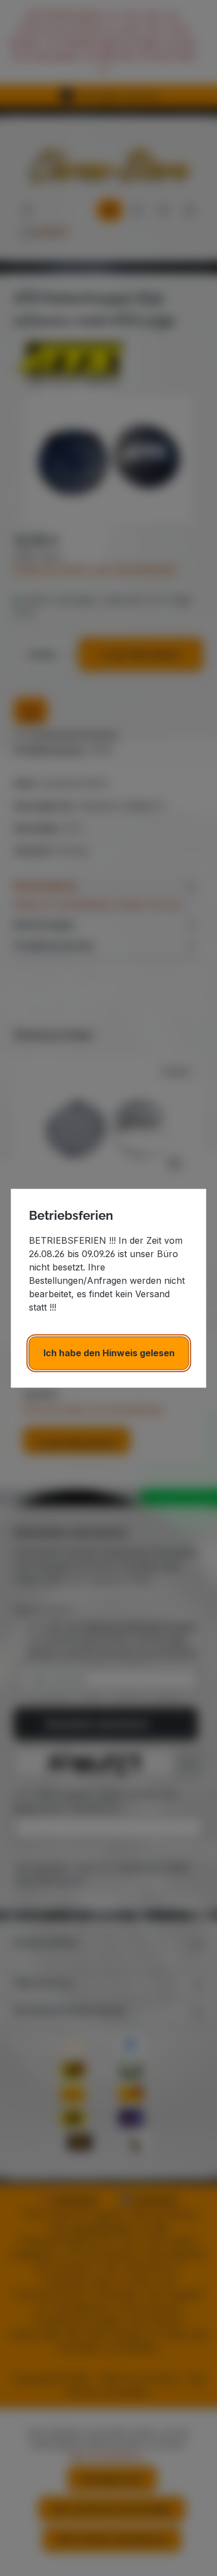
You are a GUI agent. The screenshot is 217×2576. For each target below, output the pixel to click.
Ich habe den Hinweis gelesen (109, 1353)
